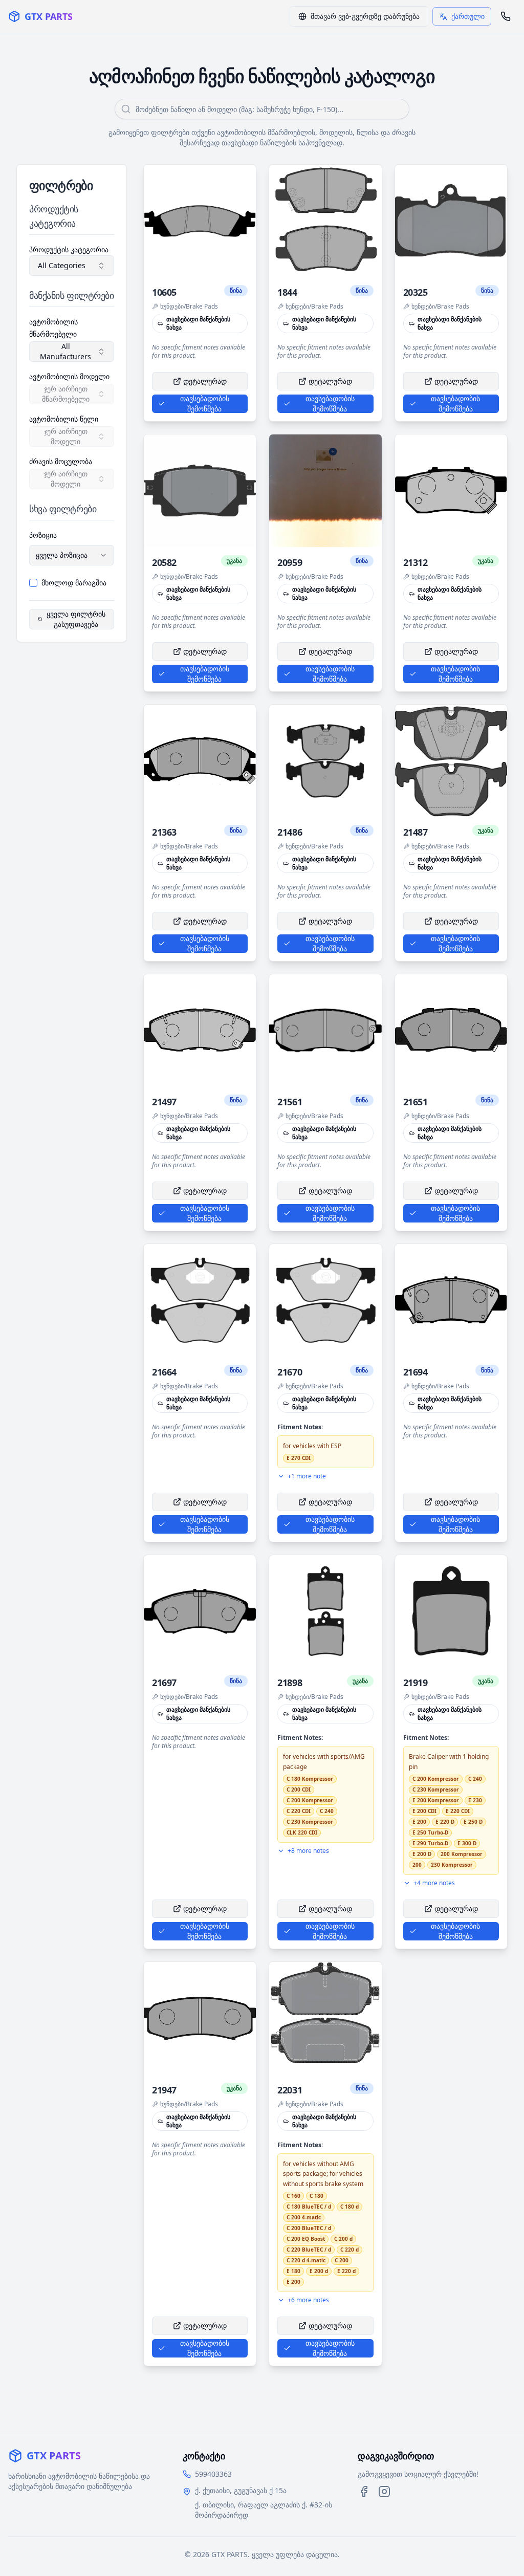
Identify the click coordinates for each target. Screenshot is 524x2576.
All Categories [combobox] (62, 265)
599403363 (213, 2474)
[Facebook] (364, 2492)
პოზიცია (43, 535)
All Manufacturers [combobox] (65, 351)
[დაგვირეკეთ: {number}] (506, 16)
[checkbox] (33, 583)
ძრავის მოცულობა (61, 461)
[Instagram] (384, 2492)
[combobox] (72, 555)
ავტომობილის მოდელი (69, 376)
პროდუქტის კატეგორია (69, 249)
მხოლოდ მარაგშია (74, 583)
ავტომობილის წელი (64, 419)
